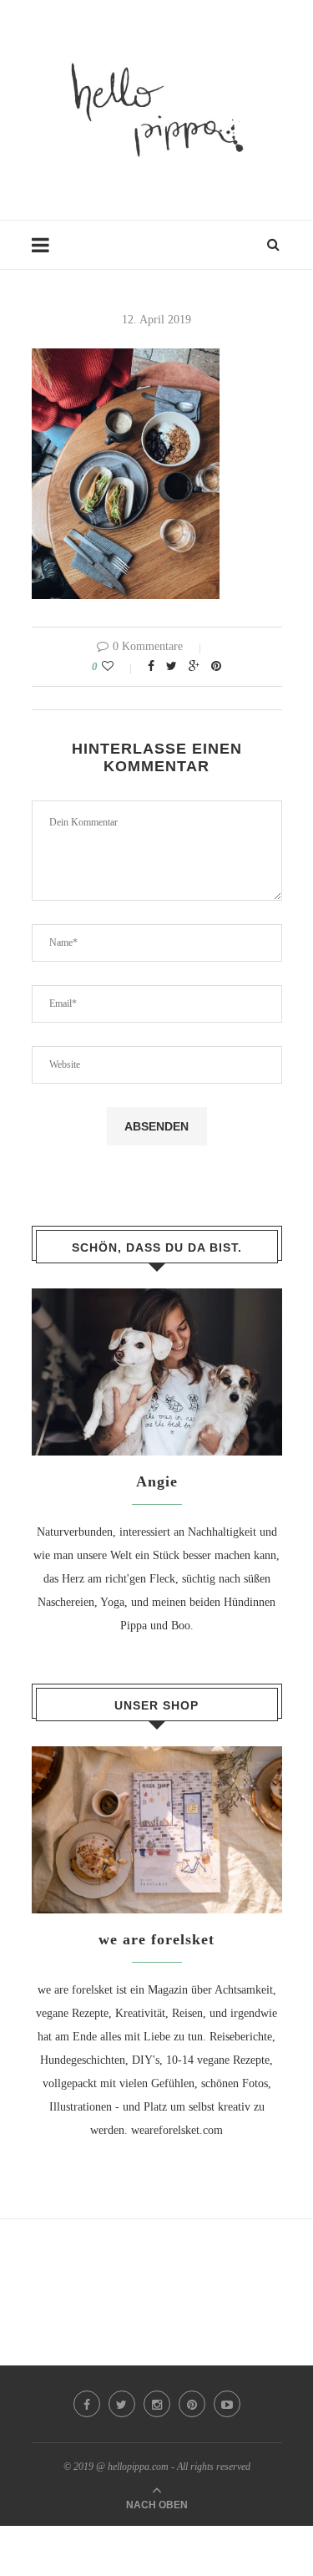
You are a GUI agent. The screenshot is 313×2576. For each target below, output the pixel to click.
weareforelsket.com (177, 2130)
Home (46, 253)
